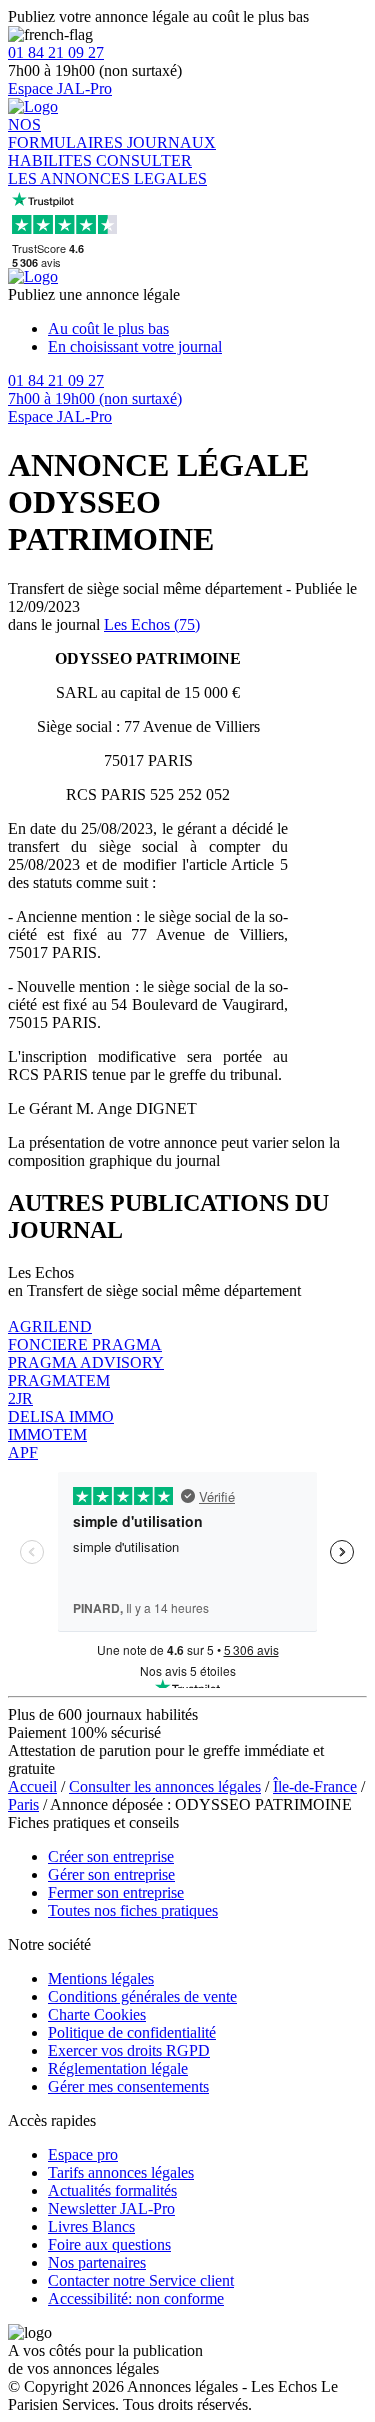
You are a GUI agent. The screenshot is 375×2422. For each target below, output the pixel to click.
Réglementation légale (118, 2068)
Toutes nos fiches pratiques (133, 1910)
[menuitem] (207, 329)
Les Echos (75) (152, 624)
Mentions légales (101, 1978)
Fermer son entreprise (116, 1892)
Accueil (32, 1786)
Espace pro (83, 2154)
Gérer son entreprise (111, 1874)
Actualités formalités (112, 2190)
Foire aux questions (109, 2244)
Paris (23, 1804)
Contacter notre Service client (141, 2280)
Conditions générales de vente (142, 1996)
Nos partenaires (97, 2262)
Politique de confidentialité (132, 2032)
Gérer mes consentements (128, 2086)
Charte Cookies (97, 2014)
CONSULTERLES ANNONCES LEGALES (107, 169)
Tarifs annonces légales (121, 2172)
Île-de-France (315, 1786)
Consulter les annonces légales (165, 1786)
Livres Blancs (91, 2226)
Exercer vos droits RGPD (129, 2050)
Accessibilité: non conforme (136, 2298)
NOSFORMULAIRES (67, 133)
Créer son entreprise (111, 1856)
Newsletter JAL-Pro (111, 2208)
